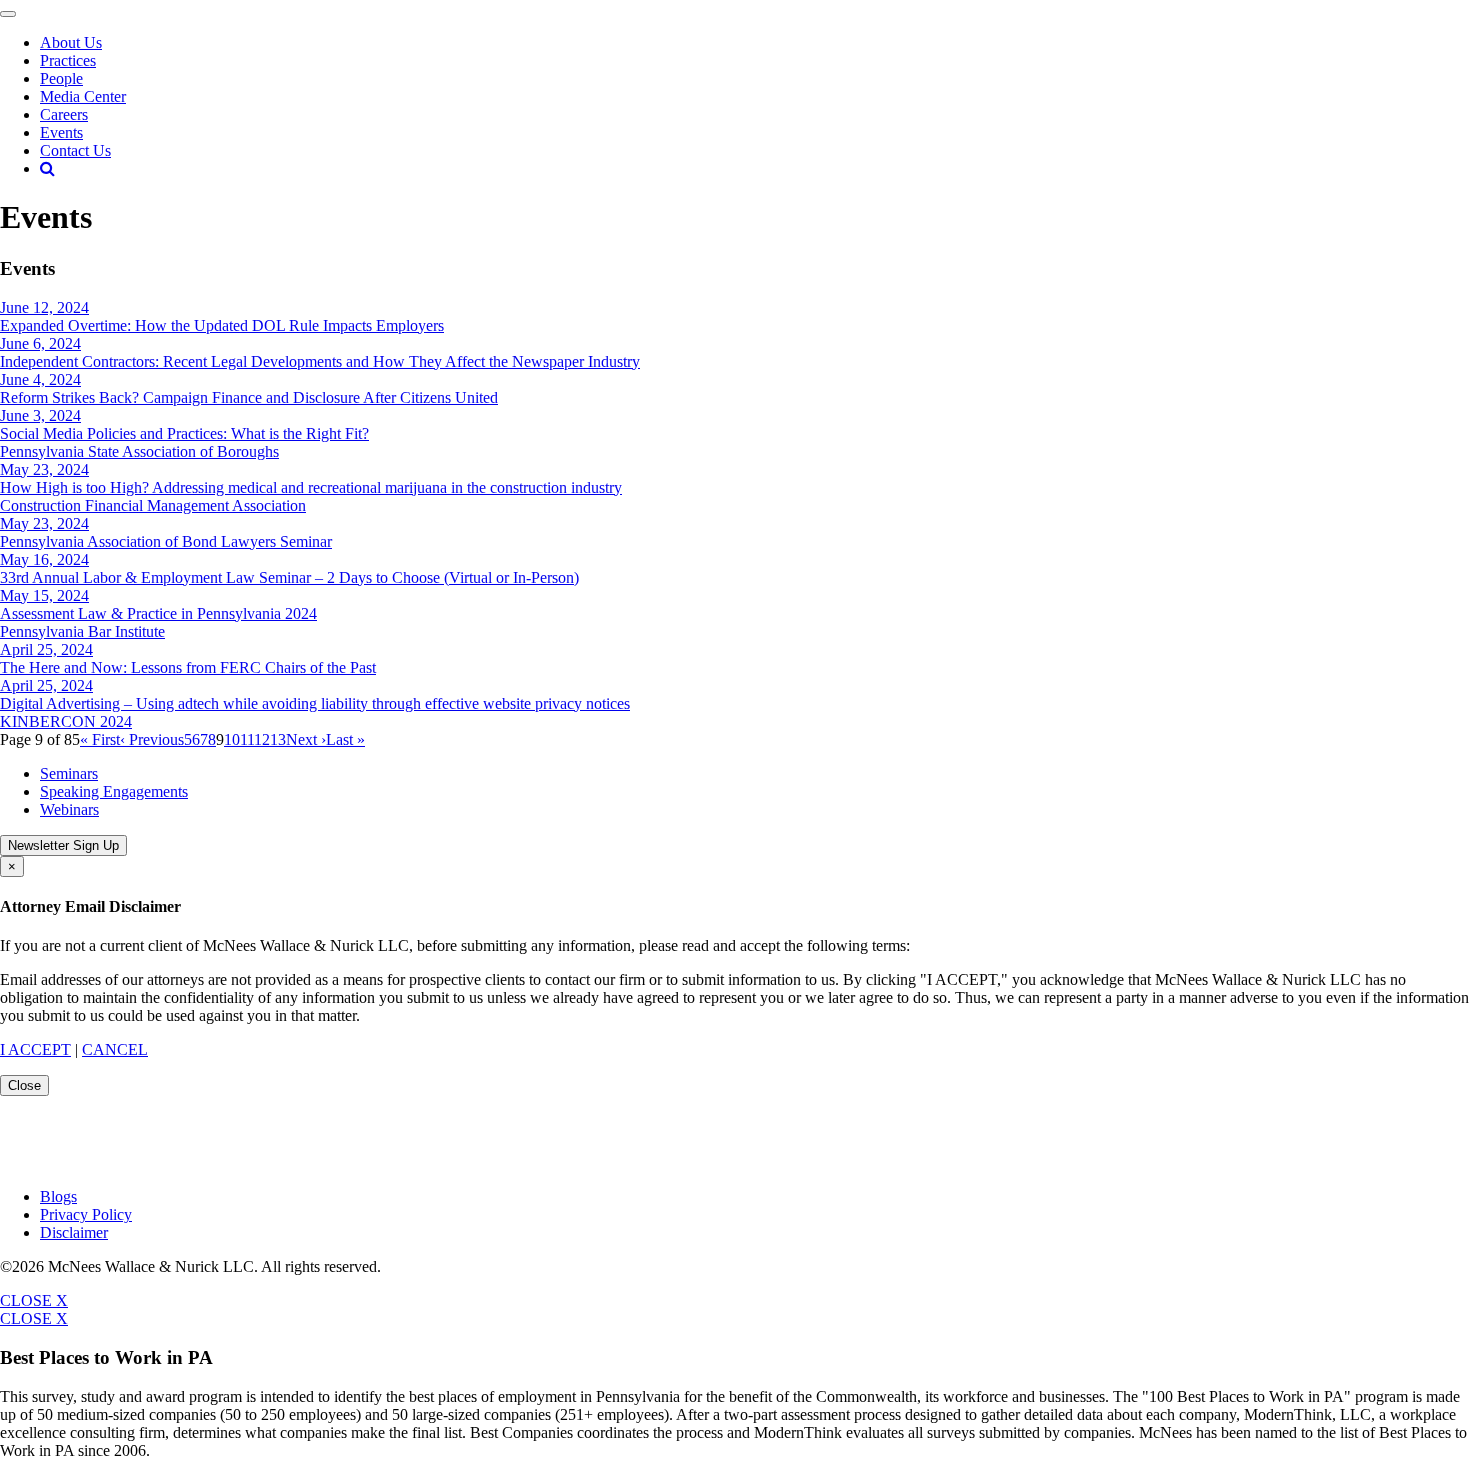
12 (262, 739)
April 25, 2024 (46, 649)
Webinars (69, 809)
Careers (64, 114)
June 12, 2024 (44, 307)
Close (24, 1085)
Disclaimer (74, 1232)
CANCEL (115, 1049)
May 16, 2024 (44, 559)
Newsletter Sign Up (63, 845)
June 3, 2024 (40, 415)
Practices (68, 60)
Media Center (83, 96)
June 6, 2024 (40, 343)
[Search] (47, 168)
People (61, 78)
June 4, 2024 (40, 379)
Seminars (69, 773)
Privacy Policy (86, 1214)
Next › (306, 739)
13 (278, 739)
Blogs (58, 1196)
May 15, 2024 (44, 595)
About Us (71, 42)
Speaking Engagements (114, 791)
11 (247, 739)
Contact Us (75, 150)
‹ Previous (152, 739)
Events (61, 132)
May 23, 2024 (44, 469)
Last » (345, 739)
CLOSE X (34, 1300)
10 (232, 739)
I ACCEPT (35, 1049)
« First (100, 739)
